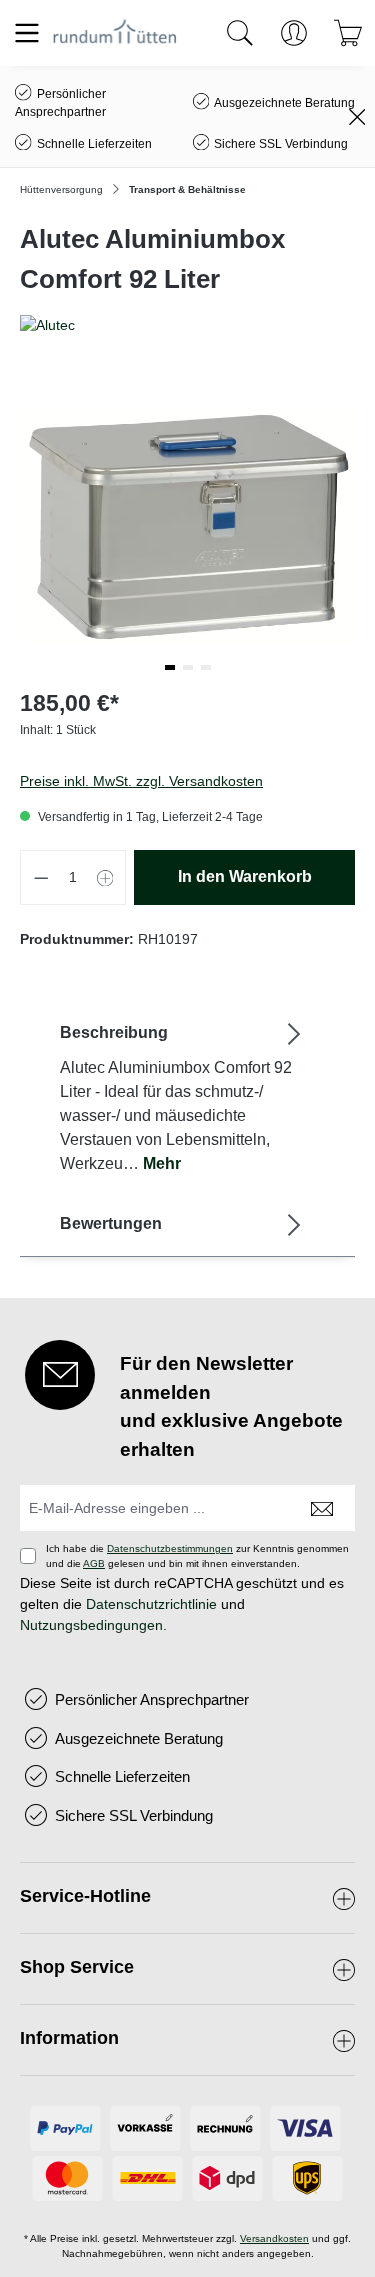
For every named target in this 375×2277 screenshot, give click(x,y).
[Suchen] (240, 33)
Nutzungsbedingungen (91, 1625)
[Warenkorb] (348, 33)
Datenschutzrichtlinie (151, 1604)
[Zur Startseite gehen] (115, 32)
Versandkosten (274, 2238)
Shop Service (77, 1967)
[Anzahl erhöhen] (106, 877)
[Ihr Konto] (294, 33)
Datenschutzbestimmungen (170, 1548)
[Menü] (27, 33)
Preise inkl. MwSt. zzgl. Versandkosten (141, 781)
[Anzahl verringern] (41, 877)
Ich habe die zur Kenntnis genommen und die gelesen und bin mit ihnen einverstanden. (197, 1556)
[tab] (182, 1097)
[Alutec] (187, 325)
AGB (94, 1563)
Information (69, 2038)
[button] (170, 667)
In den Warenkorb (245, 876)
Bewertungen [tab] (111, 1223)
